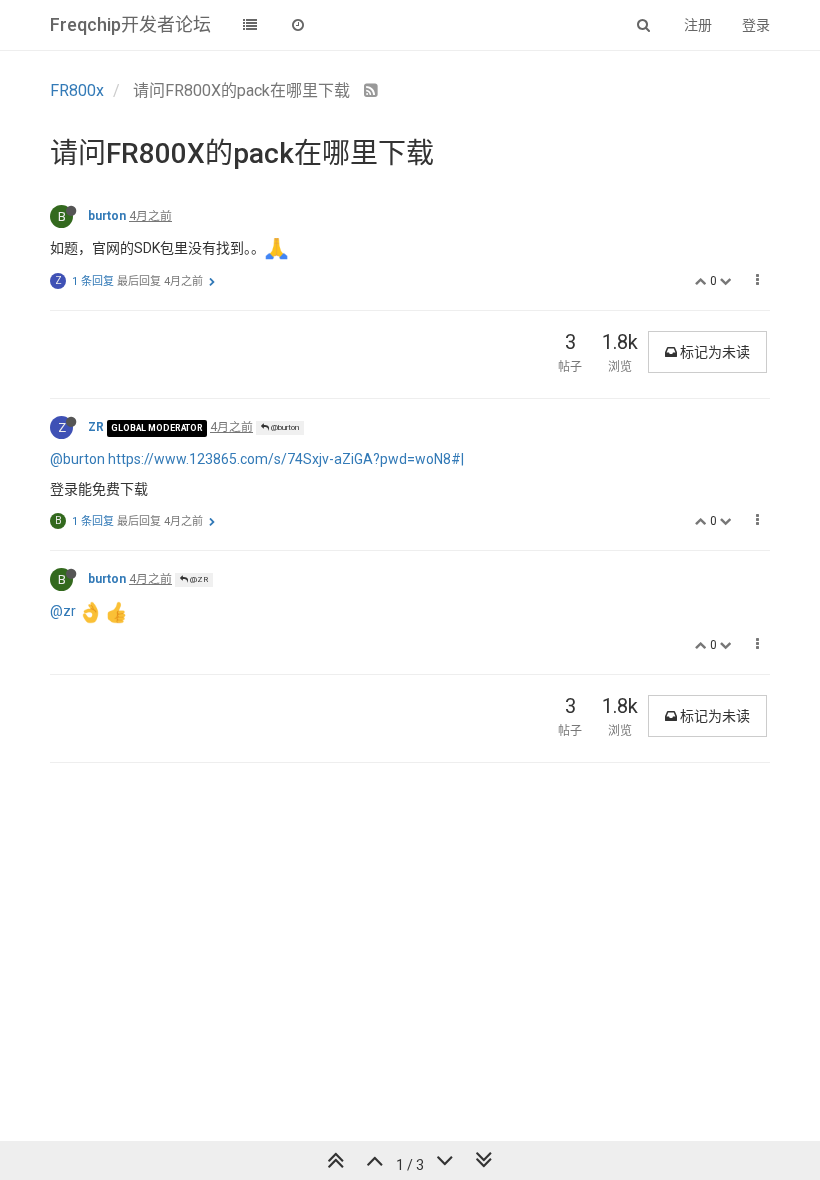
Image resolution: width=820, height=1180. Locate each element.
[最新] (298, 25)
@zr (63, 611)
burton (107, 216)
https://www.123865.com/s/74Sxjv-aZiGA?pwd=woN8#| (286, 459)
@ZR (198, 579)
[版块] (250, 25)
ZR (96, 427)
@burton (284, 427)
